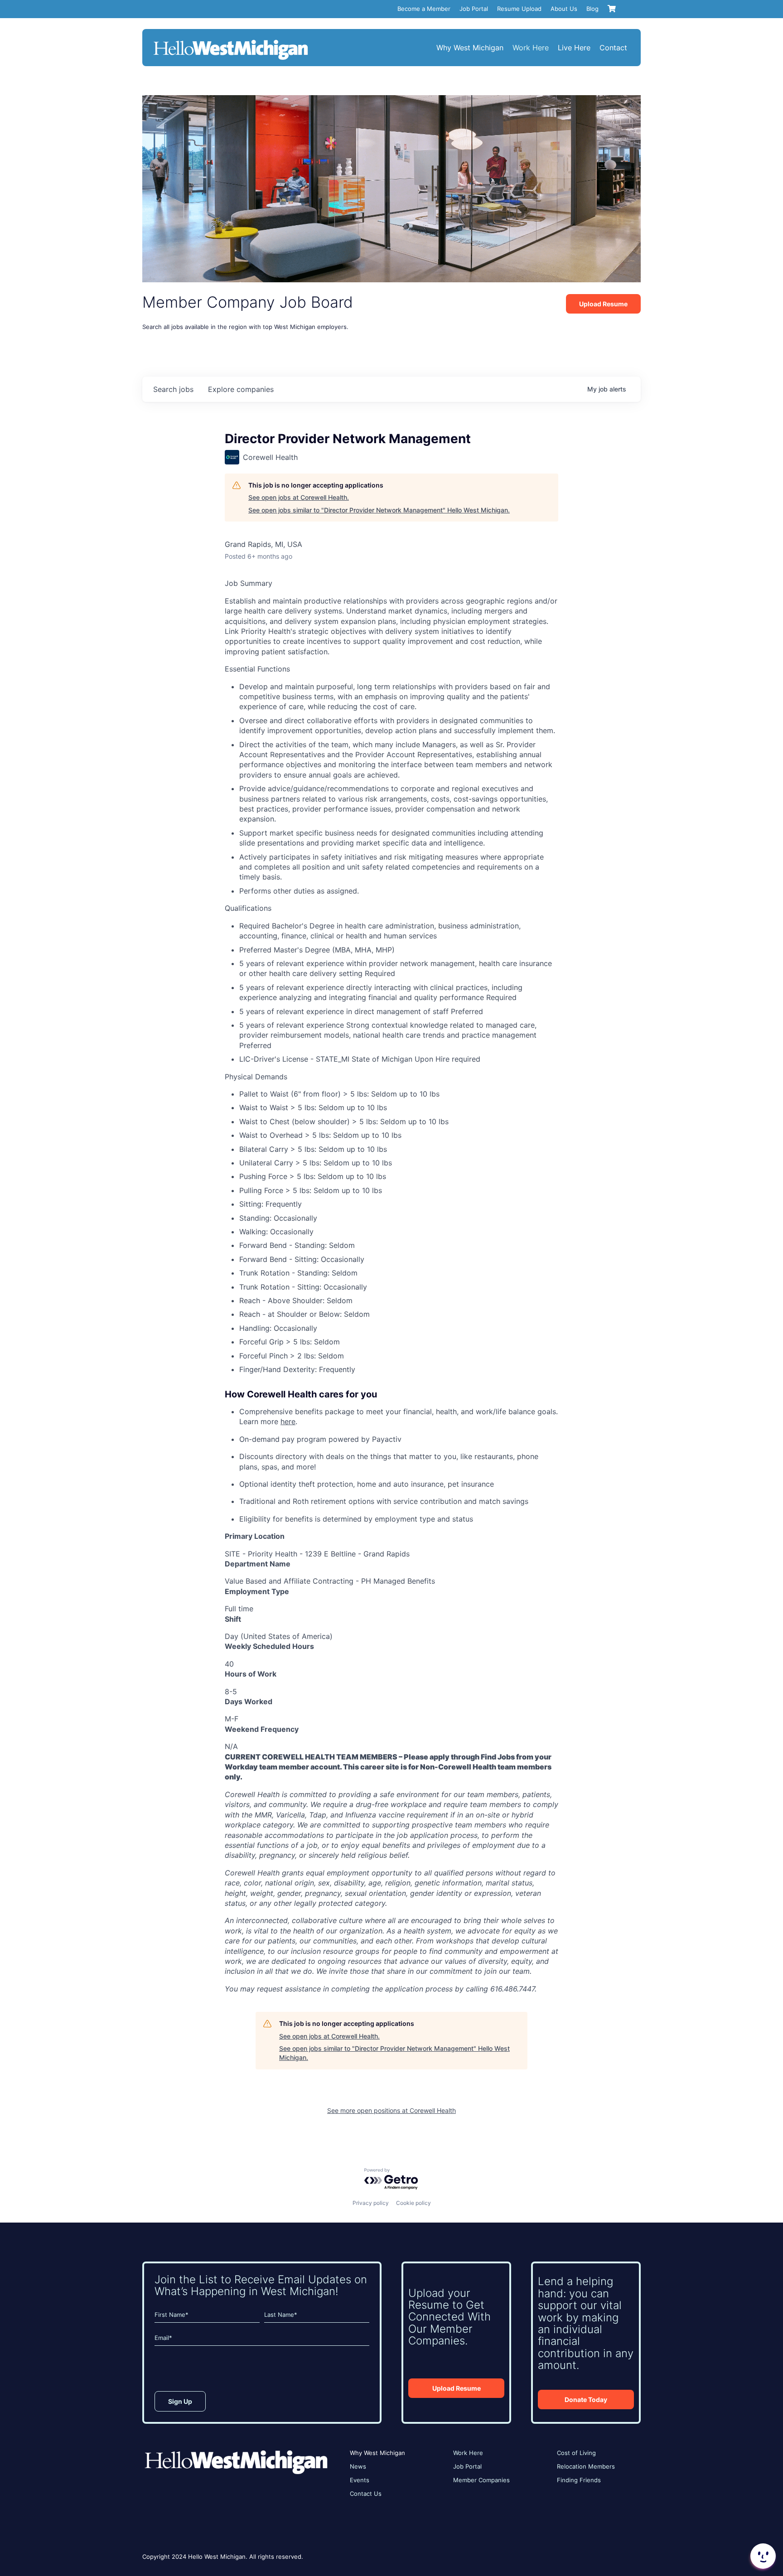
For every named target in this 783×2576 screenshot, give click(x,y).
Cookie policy (413, 2203)
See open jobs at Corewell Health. (299, 497)
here (288, 1421)
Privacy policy (371, 2203)
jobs (173, 389)
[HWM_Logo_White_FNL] (231, 41)
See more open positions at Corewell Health (391, 2110)
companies (241, 389)
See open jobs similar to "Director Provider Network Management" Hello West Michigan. (379, 510)
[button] (762, 2556)
